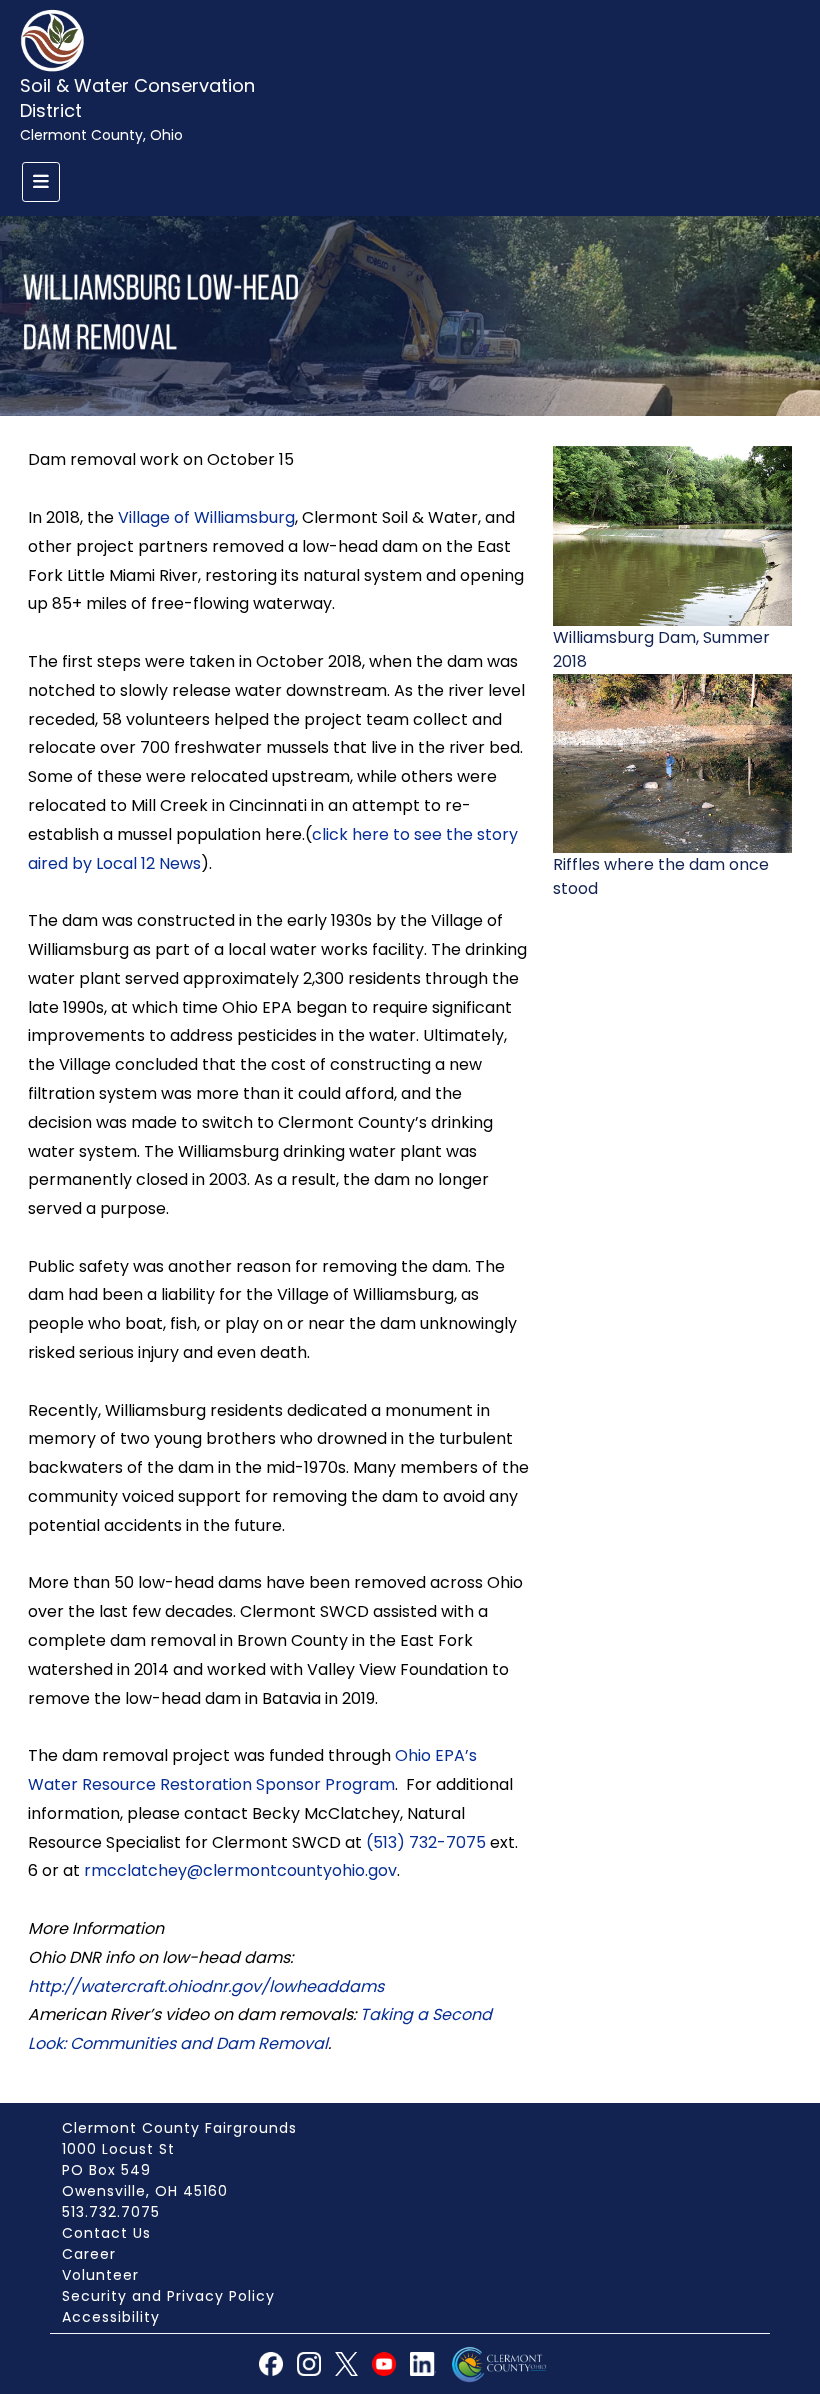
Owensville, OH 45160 (145, 2191)
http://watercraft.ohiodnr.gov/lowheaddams (206, 1986)
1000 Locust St (118, 2149)
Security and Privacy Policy (168, 2296)
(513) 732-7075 (426, 1842)
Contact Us (106, 2233)
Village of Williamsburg (206, 517)
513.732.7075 (111, 2212)
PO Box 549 (106, 2170)
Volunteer (100, 2275)
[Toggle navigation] (41, 182)
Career (89, 2254)
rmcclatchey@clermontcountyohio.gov (240, 1870)
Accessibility (111, 2317)
